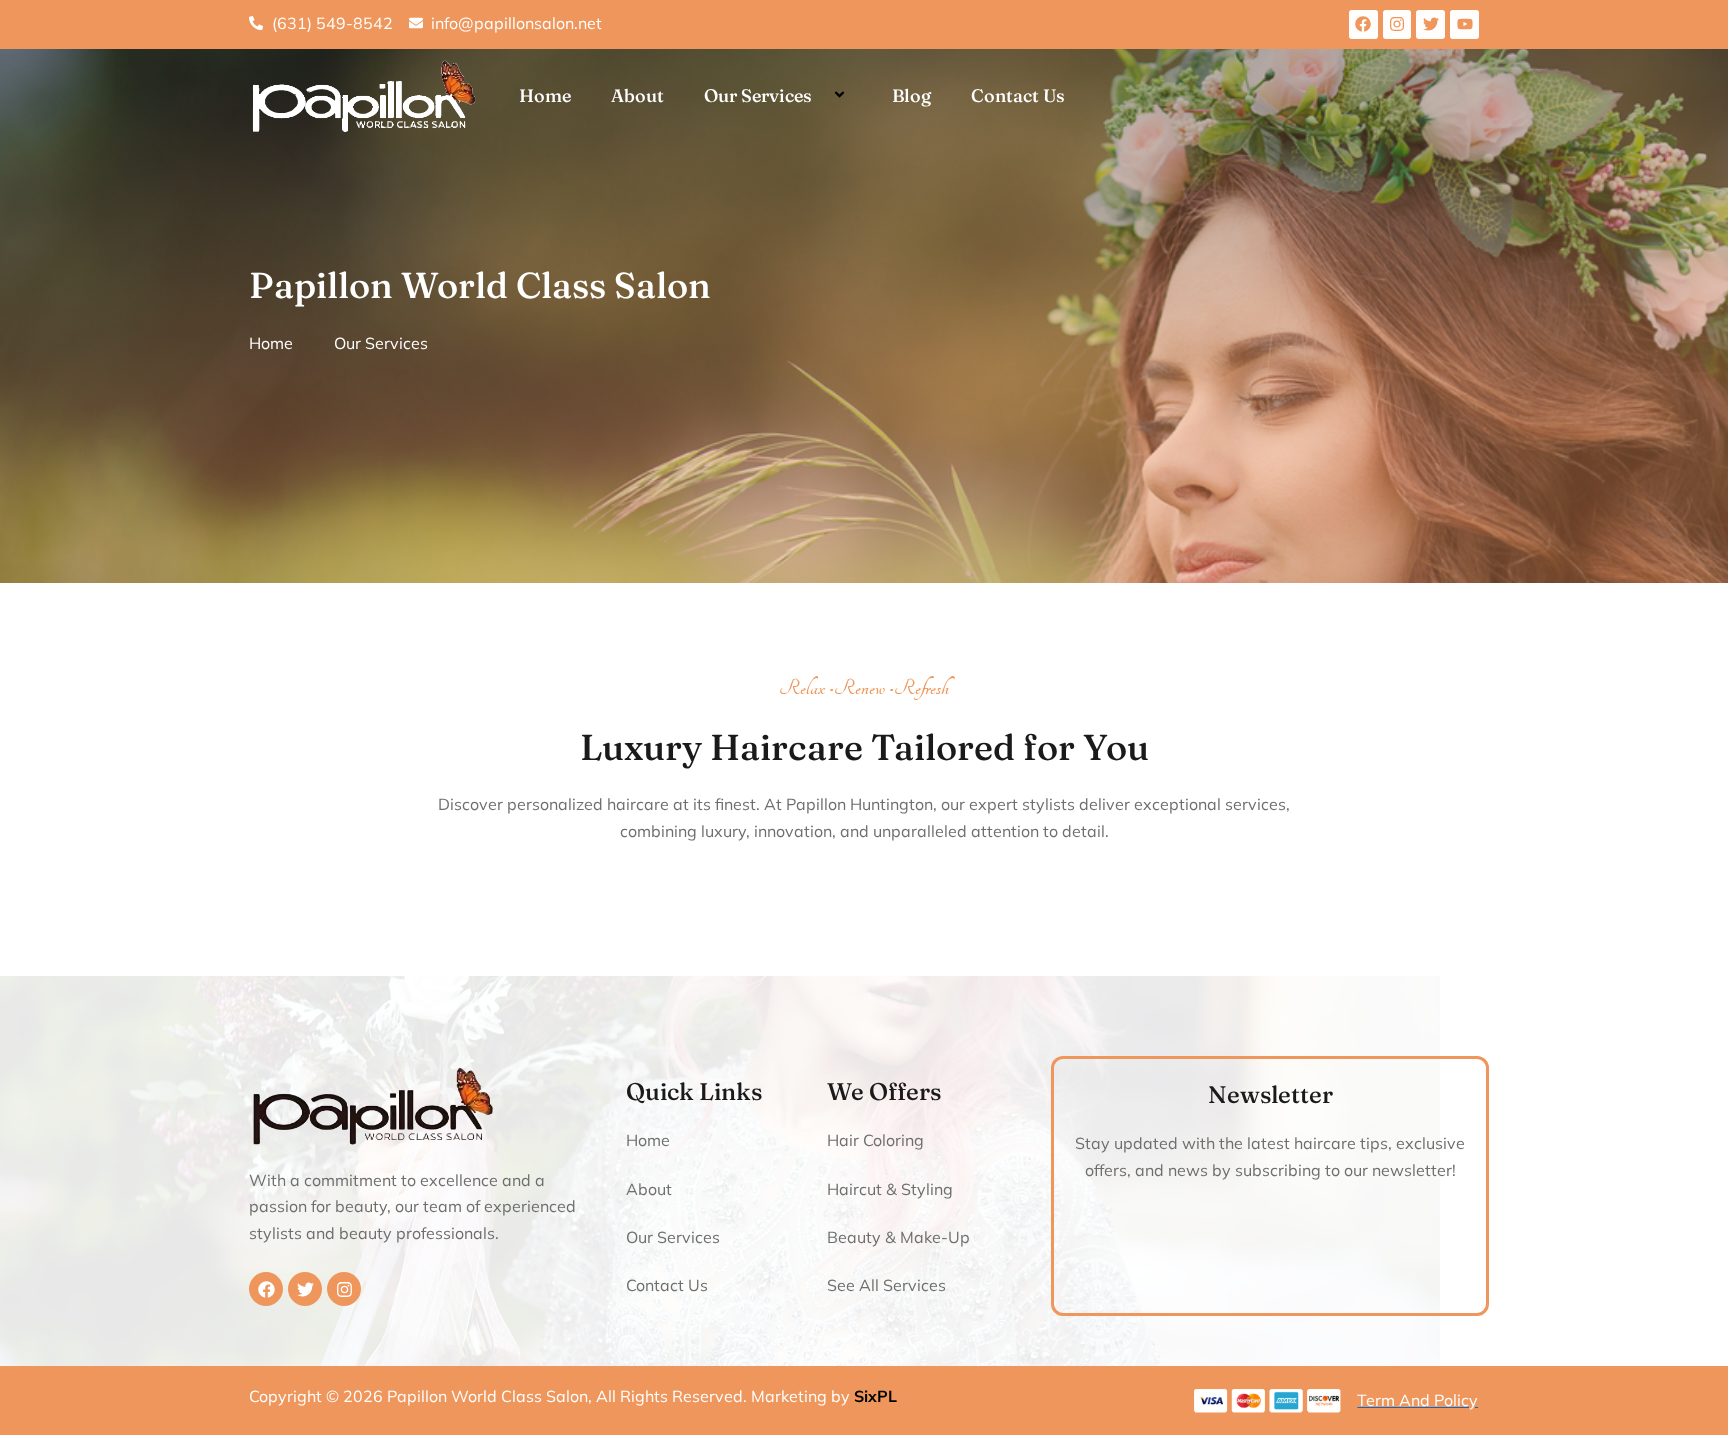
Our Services (758, 95)
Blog (911, 95)
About (637, 95)
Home (545, 95)
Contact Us (1018, 95)
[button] (820, 96)
